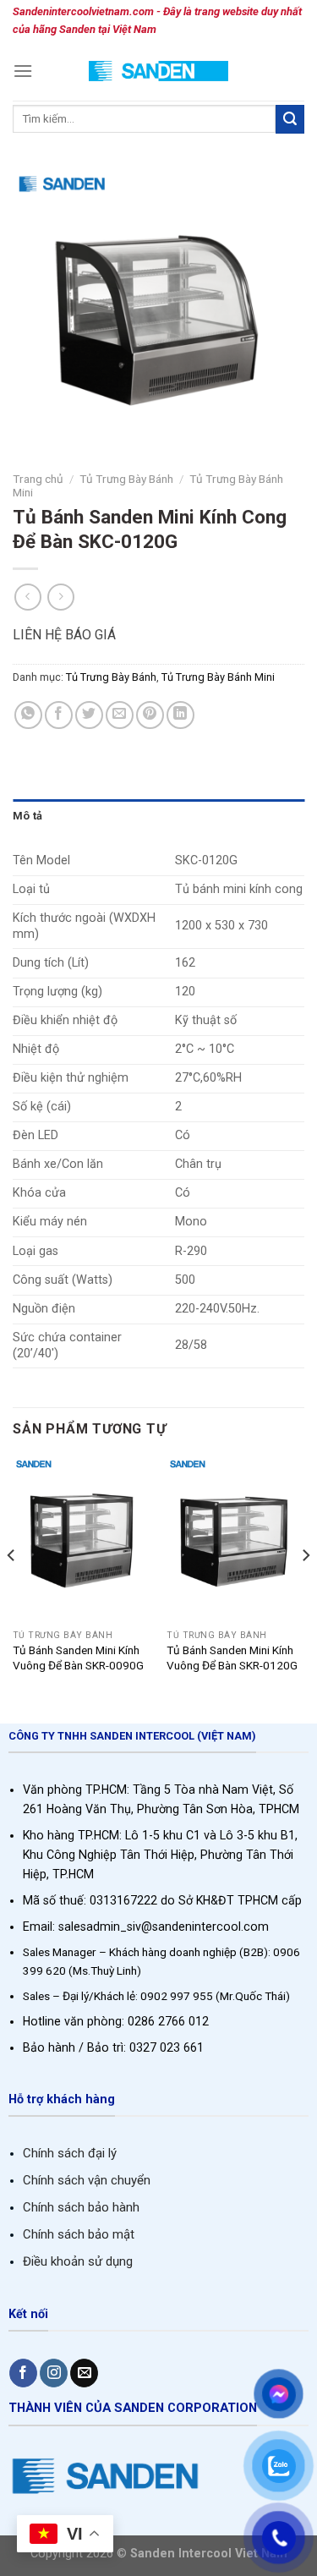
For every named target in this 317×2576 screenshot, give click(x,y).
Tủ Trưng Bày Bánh (126, 479)
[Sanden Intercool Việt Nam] (158, 71)
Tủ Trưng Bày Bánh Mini (218, 677)
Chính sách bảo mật (79, 2234)
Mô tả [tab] (27, 816)
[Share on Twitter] (89, 715)
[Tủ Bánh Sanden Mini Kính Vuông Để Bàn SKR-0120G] (235, 1540)
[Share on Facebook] (59, 715)
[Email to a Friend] (120, 715)
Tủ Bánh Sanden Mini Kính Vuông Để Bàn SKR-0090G (78, 1658)
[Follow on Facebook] (23, 2373)
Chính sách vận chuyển (87, 2180)
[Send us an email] (84, 2373)
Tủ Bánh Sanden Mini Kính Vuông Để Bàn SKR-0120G (232, 1658)
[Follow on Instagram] (54, 2373)
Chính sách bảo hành (81, 2207)
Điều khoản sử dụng (78, 2261)
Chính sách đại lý (70, 2153)
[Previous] (12, 1589)
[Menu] (23, 71)
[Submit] (290, 119)
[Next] (305, 1589)
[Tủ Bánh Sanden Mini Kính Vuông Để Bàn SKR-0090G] (82, 1540)
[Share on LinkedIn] (180, 715)
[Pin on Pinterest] (150, 715)
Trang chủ (38, 479)
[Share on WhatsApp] (28, 715)
